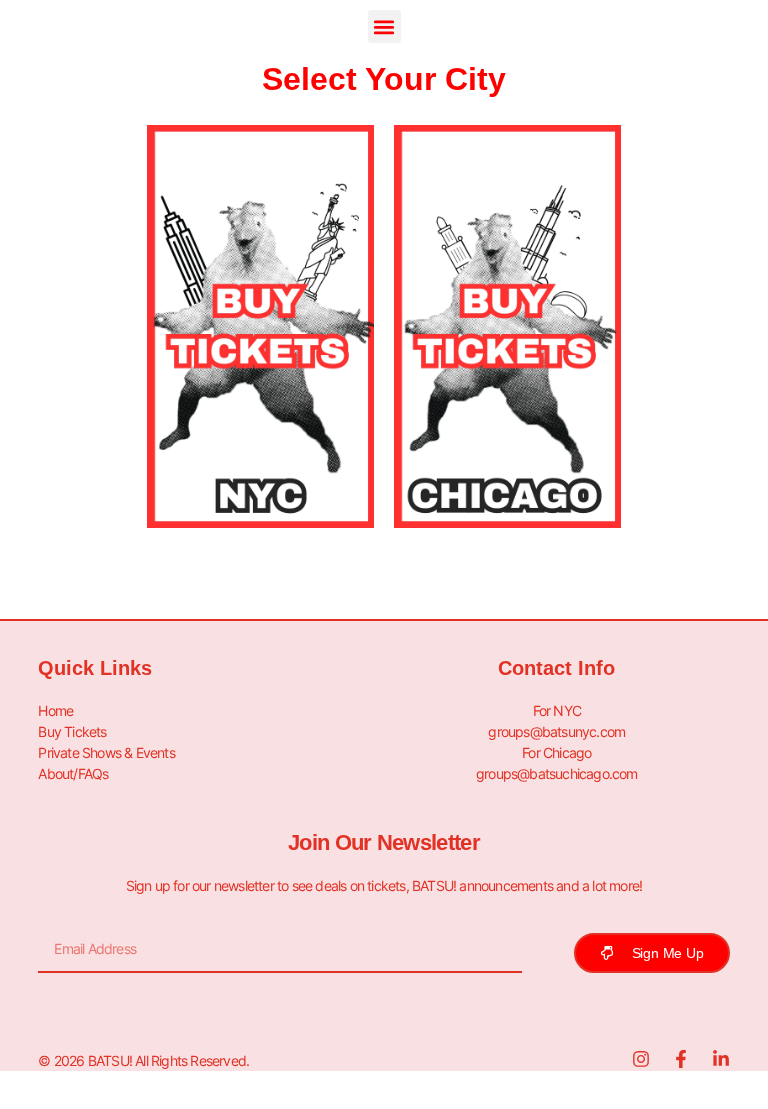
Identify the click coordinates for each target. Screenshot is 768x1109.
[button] (384, 26)
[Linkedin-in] (721, 1059)
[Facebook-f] (681, 1059)
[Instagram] (641, 1059)
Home (55, 710)
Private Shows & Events (106, 752)
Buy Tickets (72, 731)
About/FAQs (73, 773)
